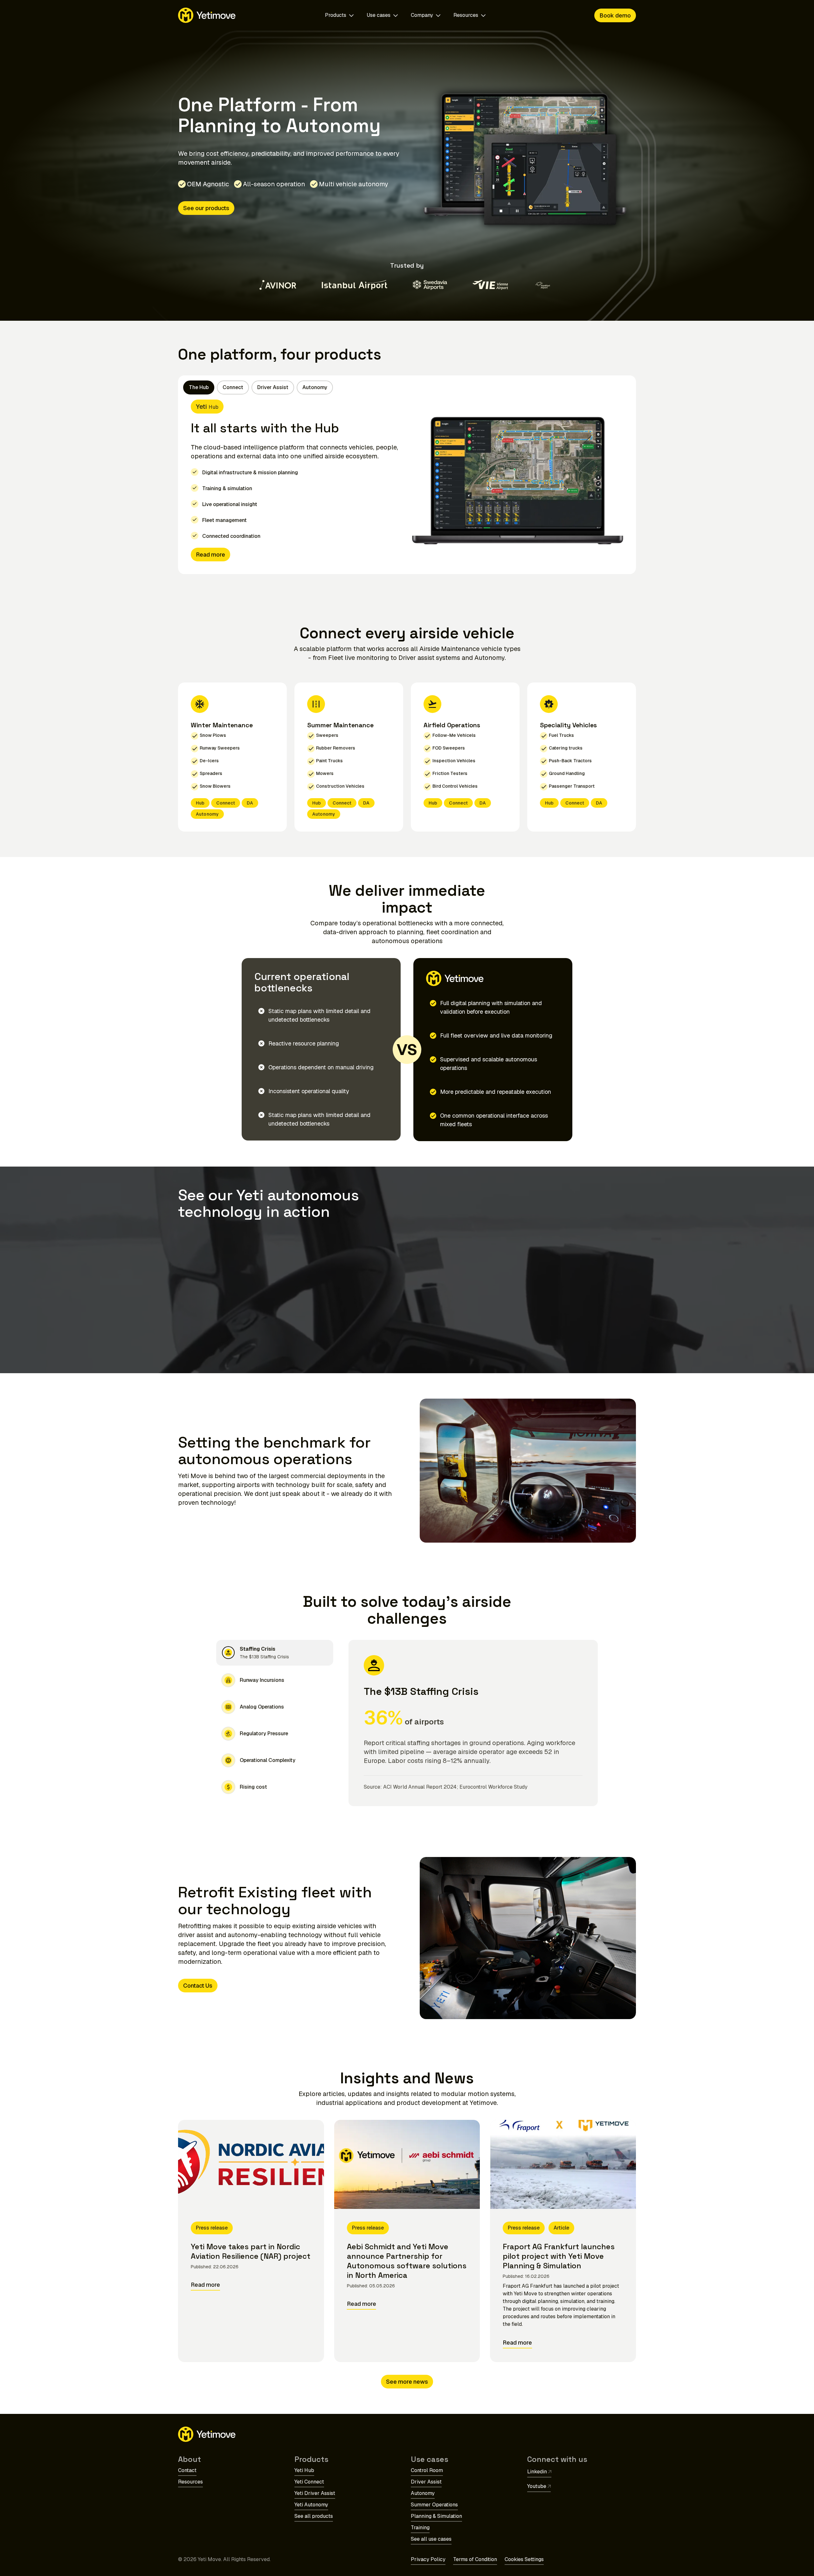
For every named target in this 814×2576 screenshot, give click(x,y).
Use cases (379, 15)
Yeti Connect (309, 2482)
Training (420, 2528)
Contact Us (198, 1986)
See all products (314, 2516)
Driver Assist (426, 2482)
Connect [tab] (233, 387)
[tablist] (258, 387)
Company (422, 15)
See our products (206, 208)
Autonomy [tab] (315, 387)
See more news (407, 2382)
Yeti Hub (304, 2470)
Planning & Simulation (436, 2516)
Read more (210, 555)
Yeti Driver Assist (315, 2493)
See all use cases (431, 2539)
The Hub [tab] (199, 387)
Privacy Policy (428, 2559)
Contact (187, 2470)
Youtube (537, 2486)
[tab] (275, 1653)
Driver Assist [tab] (273, 387)
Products (336, 15)
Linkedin (537, 2472)
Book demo (615, 15)
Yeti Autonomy (311, 2505)
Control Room (427, 2470)
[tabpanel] (407, 487)
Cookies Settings (524, 2559)
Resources (466, 15)
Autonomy (423, 2493)
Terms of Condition (475, 2559)
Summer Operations (434, 2505)
